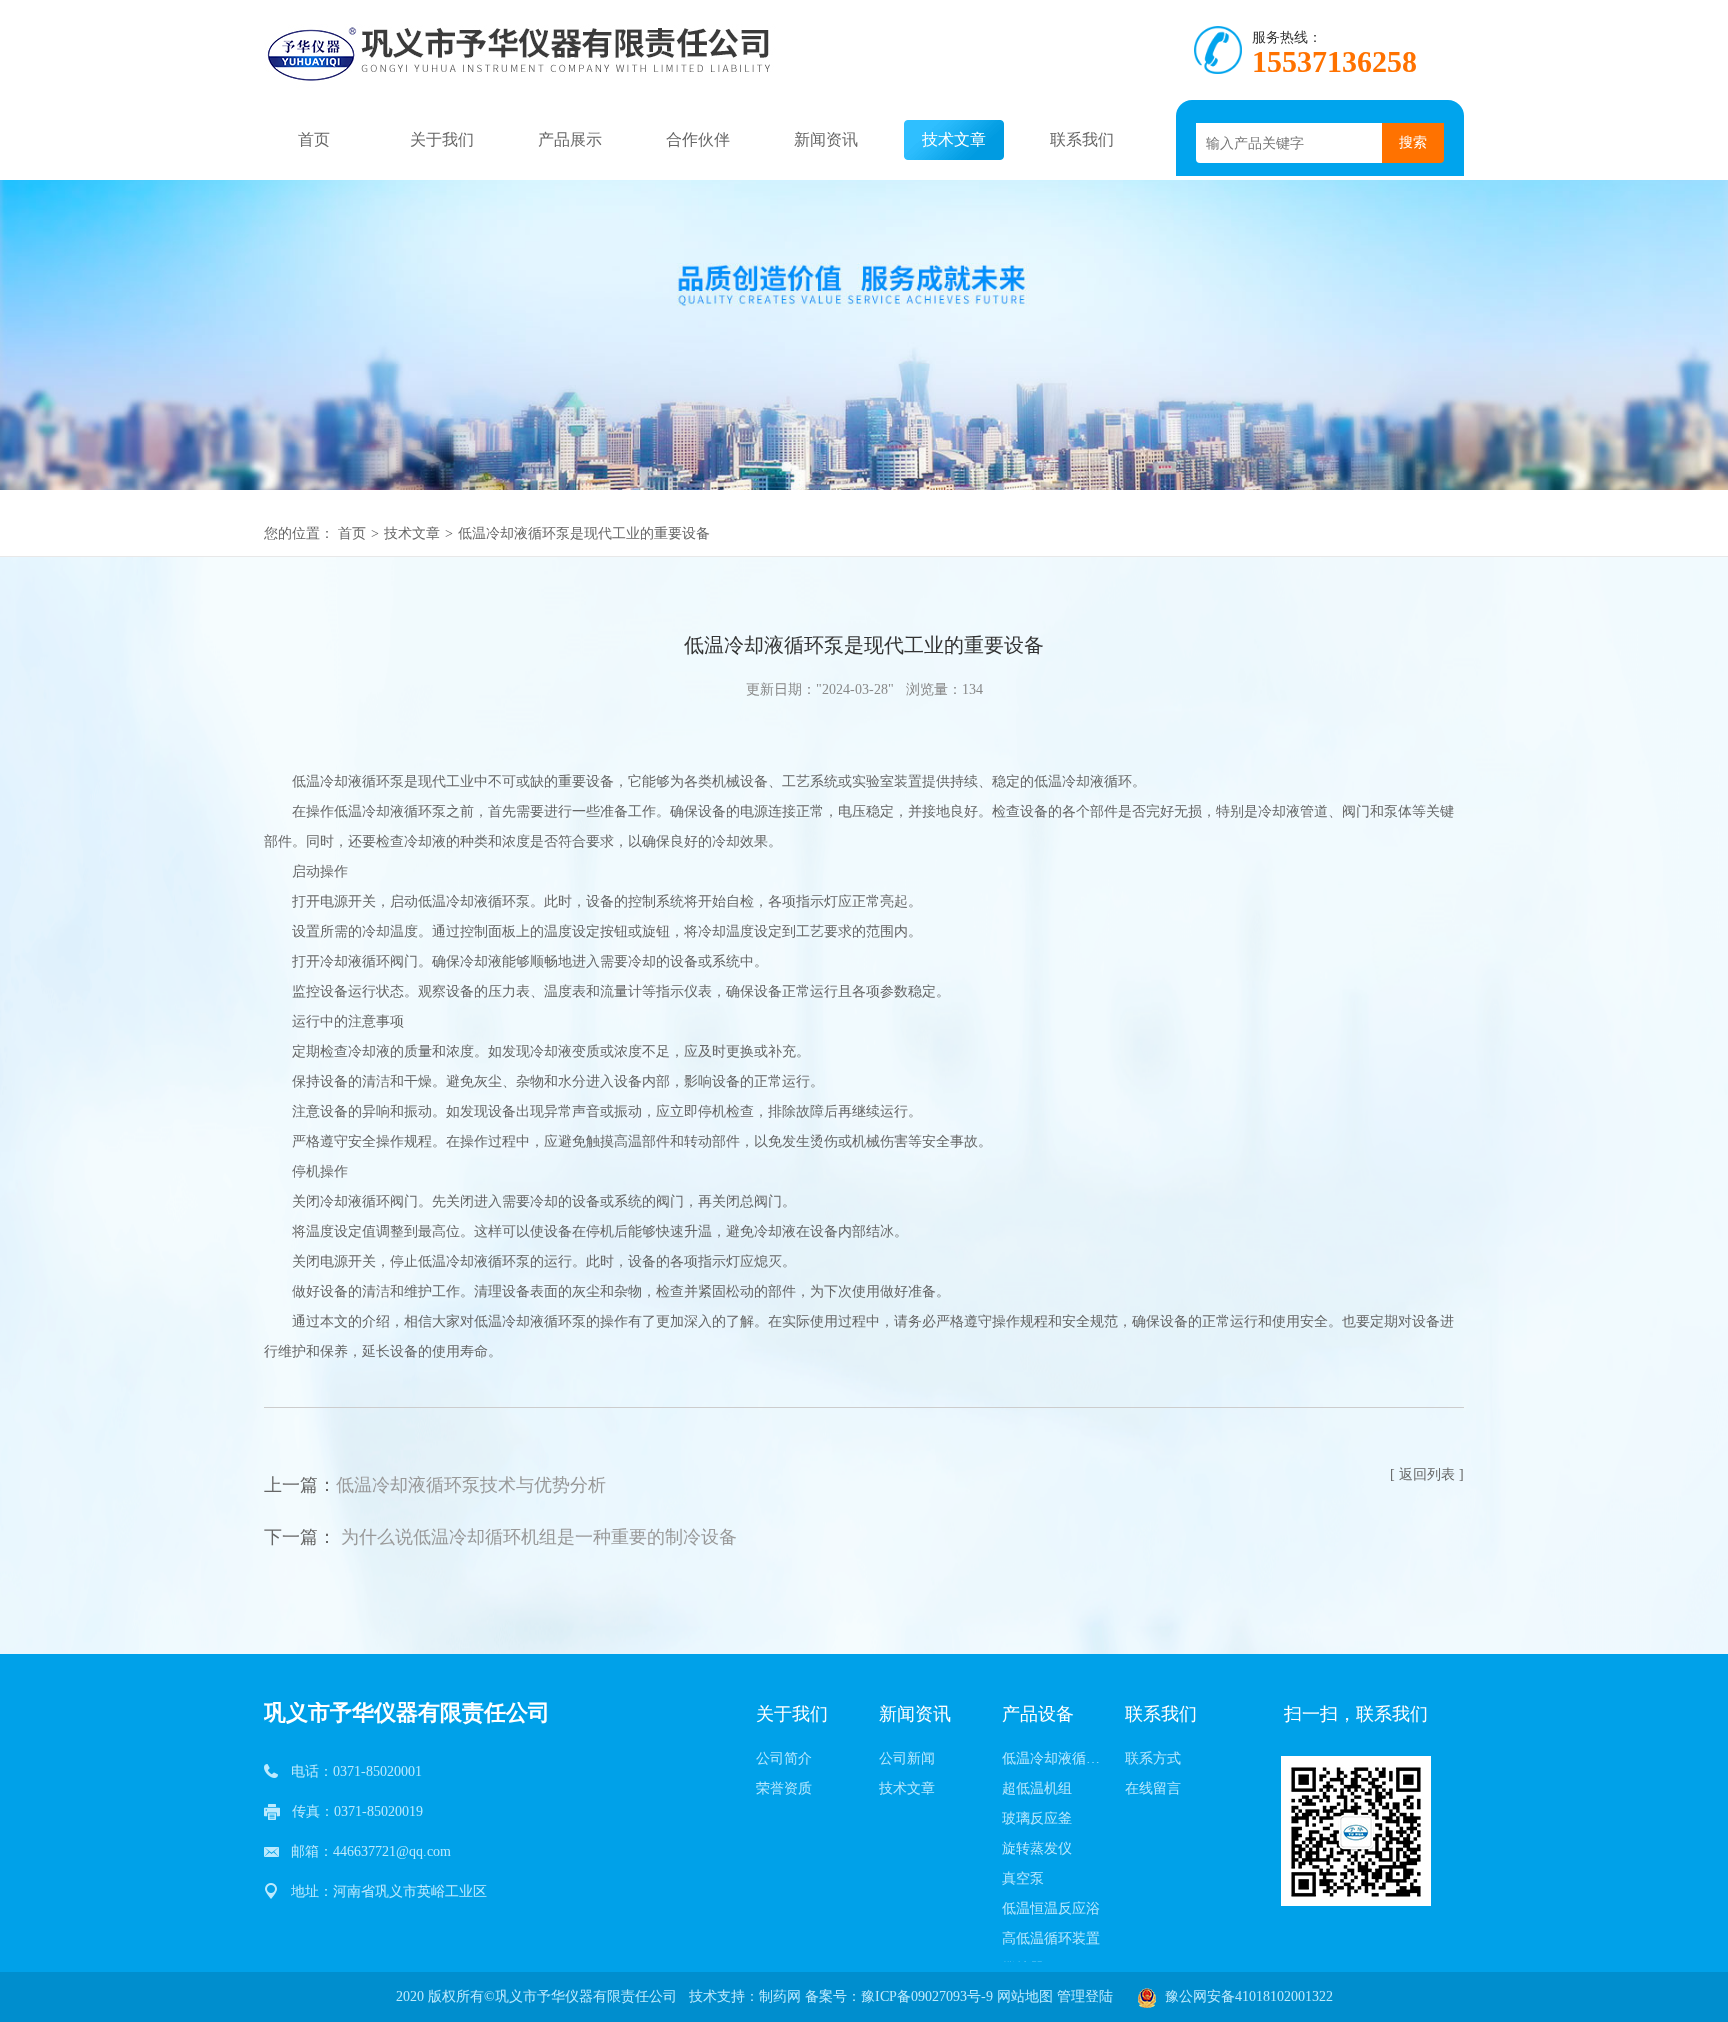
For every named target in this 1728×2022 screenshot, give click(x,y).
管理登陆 (1085, 1996)
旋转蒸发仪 (1037, 1848)
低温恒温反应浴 (1051, 1908)
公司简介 (784, 1758)
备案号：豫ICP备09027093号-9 (899, 1996)
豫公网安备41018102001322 (1245, 1996)
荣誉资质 (784, 1788)
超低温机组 (1037, 1788)
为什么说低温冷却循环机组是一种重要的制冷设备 (539, 1537)
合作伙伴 (698, 139)
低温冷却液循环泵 (1057, 1758)
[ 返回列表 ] (1427, 1474)
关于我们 (442, 139)
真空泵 (1023, 1878)
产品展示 (570, 139)
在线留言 (1153, 1788)
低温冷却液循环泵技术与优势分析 (471, 1485)
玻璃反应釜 (1037, 1818)
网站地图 (1025, 1996)
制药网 (780, 1996)
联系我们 (1082, 139)
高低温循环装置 (1051, 1938)
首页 (314, 139)
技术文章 (954, 139)
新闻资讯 (826, 139)
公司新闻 (907, 1758)
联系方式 (1153, 1758)
